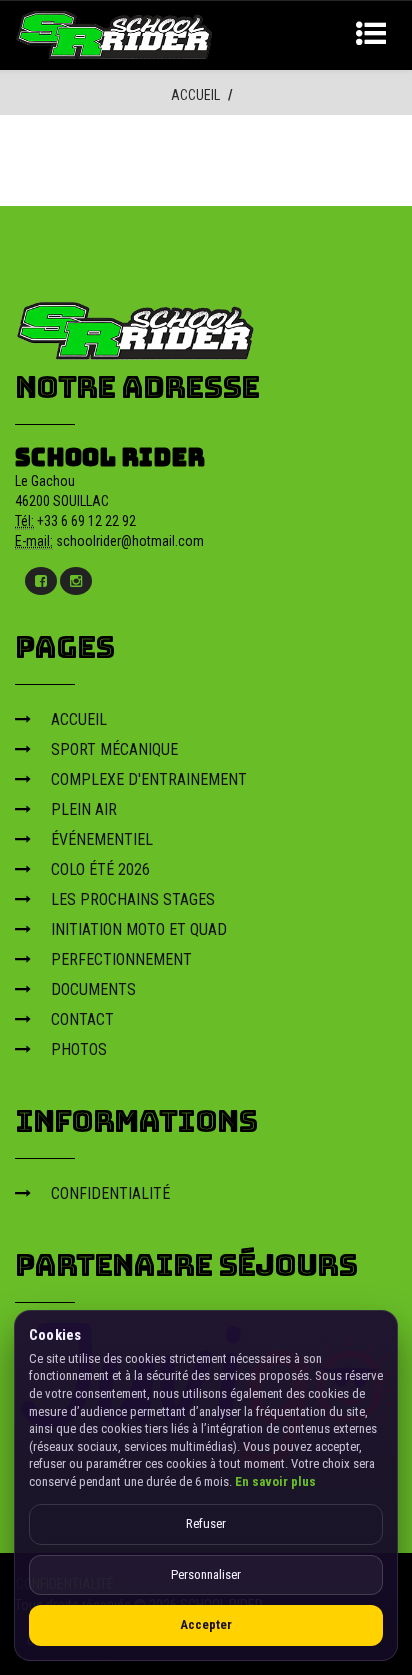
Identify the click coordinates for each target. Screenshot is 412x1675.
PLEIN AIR (84, 809)
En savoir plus (275, 1481)
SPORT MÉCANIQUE (114, 749)
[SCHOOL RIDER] (136, 324)
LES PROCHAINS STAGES (133, 899)
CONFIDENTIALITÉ (110, 1193)
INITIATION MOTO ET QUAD (139, 929)
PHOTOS (79, 1049)
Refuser (206, 1523)
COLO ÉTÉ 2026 (100, 869)
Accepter (206, 1624)
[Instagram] (76, 581)
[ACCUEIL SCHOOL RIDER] (115, 33)
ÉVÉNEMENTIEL (102, 839)
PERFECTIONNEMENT (121, 959)
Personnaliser (206, 1574)
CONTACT (82, 1019)
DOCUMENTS (93, 989)
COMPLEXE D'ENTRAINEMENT (149, 779)
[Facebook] (41, 581)
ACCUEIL (195, 95)
